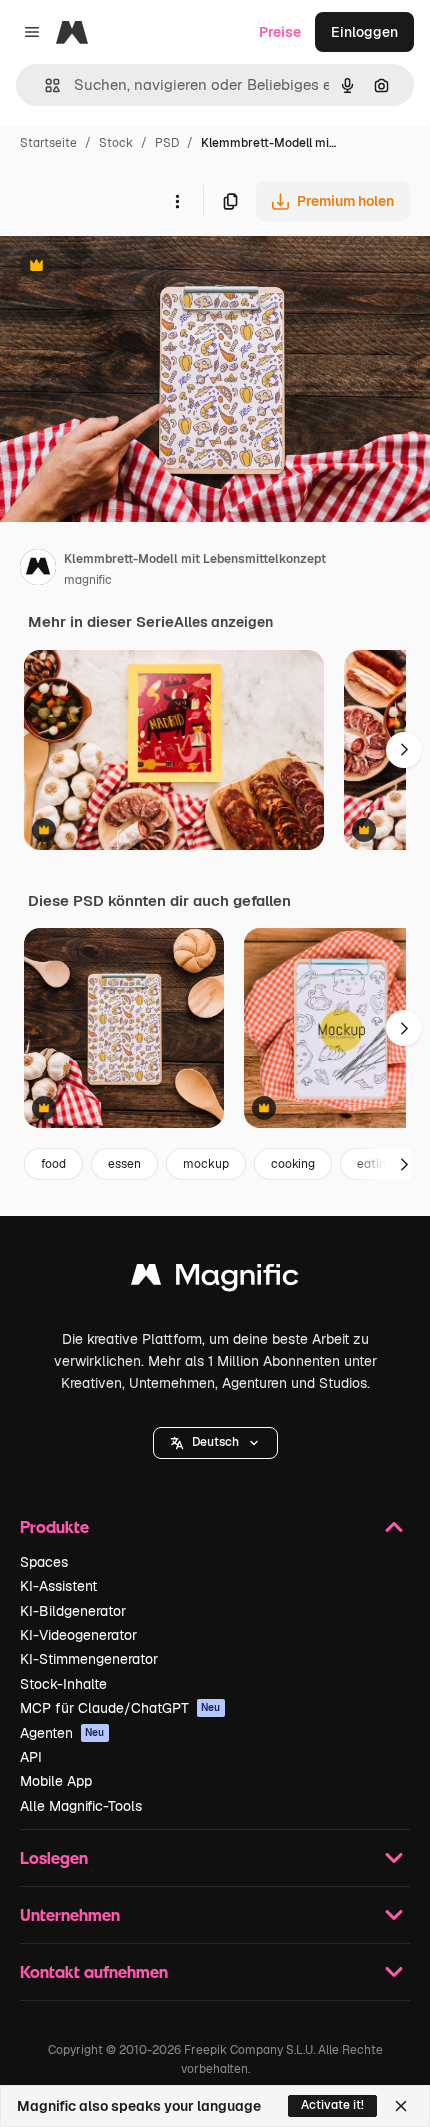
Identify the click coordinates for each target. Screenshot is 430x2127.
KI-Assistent (58, 1586)
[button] (215, 1443)
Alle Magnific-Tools (81, 1806)
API (31, 1757)
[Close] (401, 2106)
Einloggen (364, 32)
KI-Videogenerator (78, 1635)
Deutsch (215, 1442)
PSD (167, 143)
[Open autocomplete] (44, 85)
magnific (88, 580)
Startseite (48, 143)
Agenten (62, 1733)
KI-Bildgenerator (73, 1611)
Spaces (44, 1562)
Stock (116, 143)
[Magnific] (215, 1279)
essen (124, 1164)
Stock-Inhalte (63, 1684)
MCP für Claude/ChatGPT (120, 1708)
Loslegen (54, 1857)
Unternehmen (70, 1914)
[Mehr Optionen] (177, 201)
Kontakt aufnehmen (94, 1971)
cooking (293, 1164)
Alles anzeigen (223, 622)
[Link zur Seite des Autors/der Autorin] (38, 570)
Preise (280, 32)
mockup (206, 1164)
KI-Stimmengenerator (89, 1659)
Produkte (54, 1526)
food (53, 1164)
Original (128, 267)
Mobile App (56, 1781)
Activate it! (332, 2105)
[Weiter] (404, 750)
